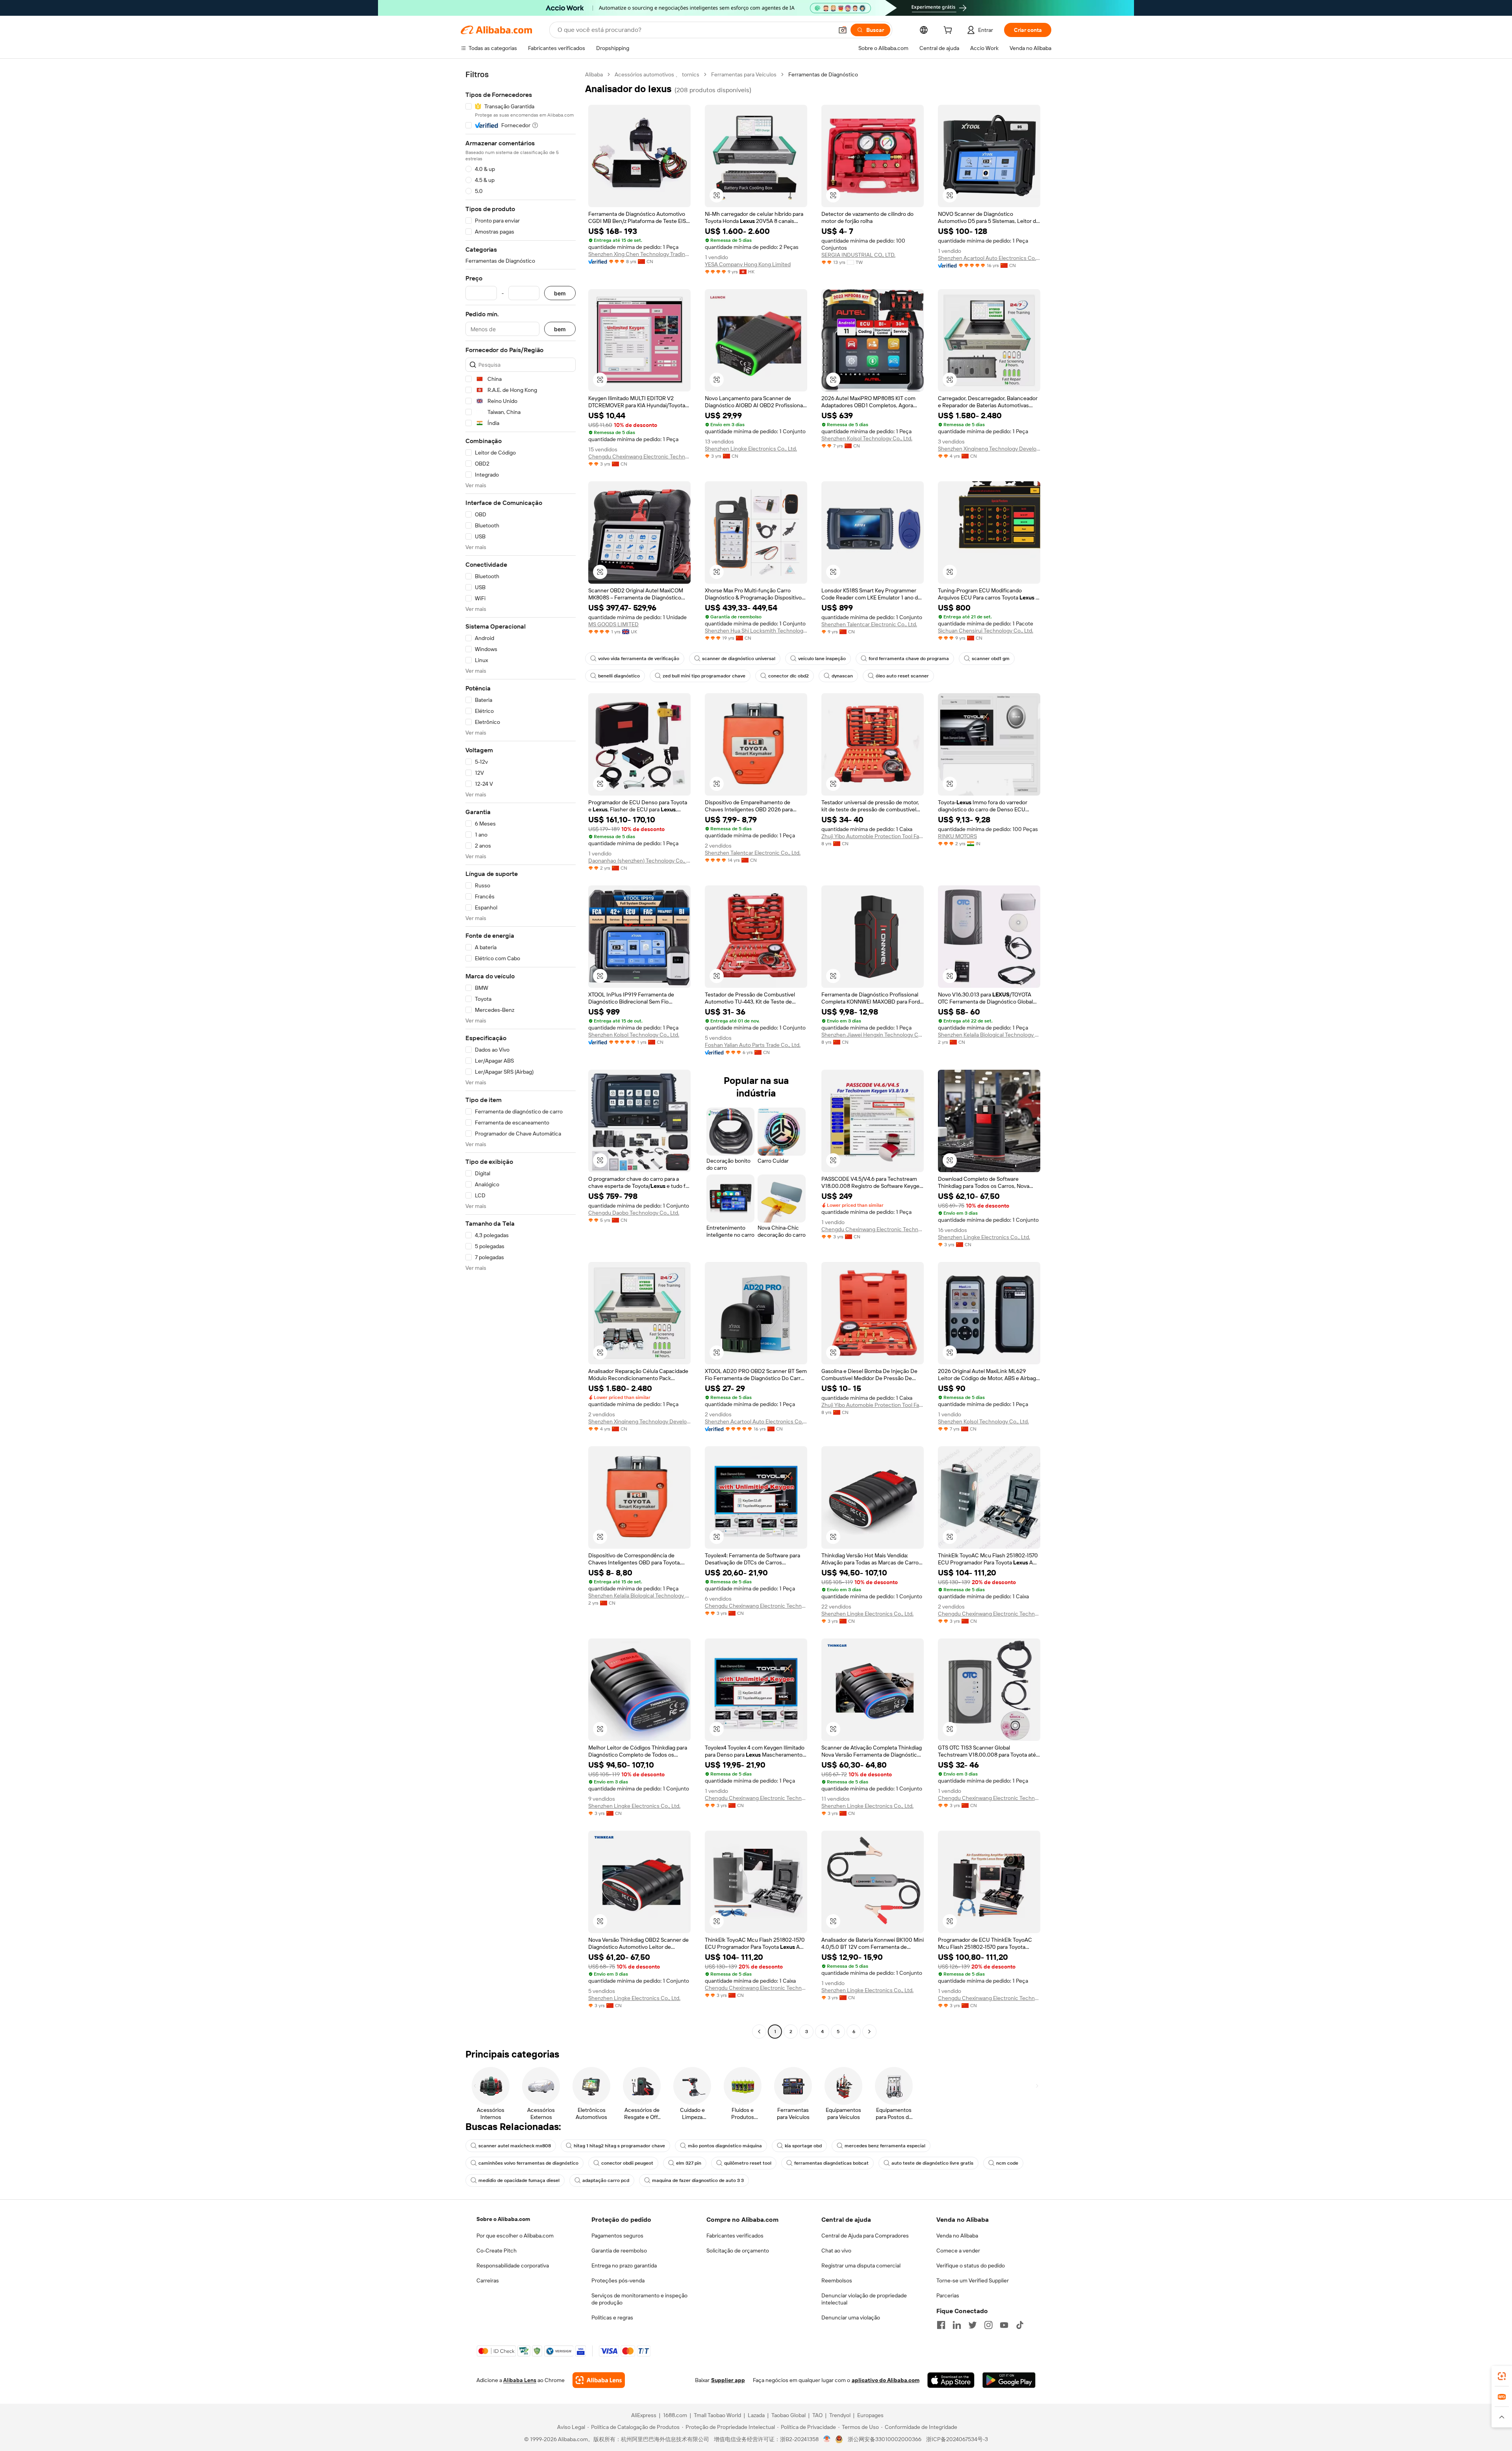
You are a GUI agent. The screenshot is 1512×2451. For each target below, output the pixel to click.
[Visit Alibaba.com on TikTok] (1020, 2325)
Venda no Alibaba (957, 2236)
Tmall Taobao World (717, 2415)
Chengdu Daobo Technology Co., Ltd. (634, 1213)
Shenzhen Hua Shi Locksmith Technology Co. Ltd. (756, 631)
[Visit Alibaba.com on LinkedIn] (957, 2325)
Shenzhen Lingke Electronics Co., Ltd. (751, 449)
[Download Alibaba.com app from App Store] (951, 2380)
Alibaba (594, 74)
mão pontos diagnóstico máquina (725, 2146)
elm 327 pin (689, 2163)
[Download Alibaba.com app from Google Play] (1009, 2380)
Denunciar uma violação (851, 2317)
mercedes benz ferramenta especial (885, 2146)
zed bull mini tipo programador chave (704, 676)
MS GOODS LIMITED (613, 624)
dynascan (842, 676)
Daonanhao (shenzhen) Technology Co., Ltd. (639, 861)
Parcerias (948, 2295)
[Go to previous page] (759, 2032)
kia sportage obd (803, 2146)
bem (560, 293)
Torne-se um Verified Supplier (973, 2280)
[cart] (949, 31)
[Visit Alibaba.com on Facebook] (941, 2325)
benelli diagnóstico (619, 676)
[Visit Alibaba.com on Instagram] (988, 2325)
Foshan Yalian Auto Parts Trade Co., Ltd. (753, 1045)
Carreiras (488, 2280)
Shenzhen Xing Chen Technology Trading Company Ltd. (639, 254)
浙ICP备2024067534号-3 (957, 2439)
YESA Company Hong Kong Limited (748, 264)
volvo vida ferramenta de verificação (639, 659)
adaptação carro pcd (606, 2180)
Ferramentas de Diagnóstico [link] (823, 74)
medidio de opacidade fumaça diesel (519, 2180)
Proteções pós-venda (618, 2280)
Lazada (756, 2415)
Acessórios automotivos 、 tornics (657, 74)
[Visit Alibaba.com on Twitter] (973, 2325)
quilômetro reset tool (748, 2163)
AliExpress (644, 2415)
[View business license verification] (827, 2439)
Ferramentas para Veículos (744, 74)
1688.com (675, 2415)
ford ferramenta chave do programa (909, 659)
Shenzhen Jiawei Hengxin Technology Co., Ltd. (873, 1035)
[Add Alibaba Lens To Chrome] (599, 2380)
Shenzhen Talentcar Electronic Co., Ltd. (869, 624)
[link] (1502, 2376)
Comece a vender (958, 2251)
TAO (817, 2415)
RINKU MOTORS (957, 836)
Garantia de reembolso (619, 2251)
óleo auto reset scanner (902, 676)
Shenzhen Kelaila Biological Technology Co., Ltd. (989, 1035)
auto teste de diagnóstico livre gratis (932, 2163)
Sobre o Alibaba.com (503, 2219)
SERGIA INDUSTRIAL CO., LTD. (858, 255)
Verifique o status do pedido (971, 2265)
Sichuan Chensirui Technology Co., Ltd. (986, 631)
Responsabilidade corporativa (513, 2265)
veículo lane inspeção (822, 659)
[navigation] (521, 1054)
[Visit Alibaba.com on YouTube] (1004, 2325)
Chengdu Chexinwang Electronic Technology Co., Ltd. (639, 456)
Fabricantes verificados (735, 2236)
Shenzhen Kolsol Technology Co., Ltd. (867, 438)
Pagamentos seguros (617, 2236)
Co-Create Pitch (497, 2251)
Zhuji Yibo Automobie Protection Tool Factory (873, 836)
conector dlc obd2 (788, 676)
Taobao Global (788, 2415)
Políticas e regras (612, 2317)
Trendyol (840, 2415)
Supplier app (728, 2380)
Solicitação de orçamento (738, 2251)
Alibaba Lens (520, 2380)
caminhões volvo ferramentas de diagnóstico (528, 2163)
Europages (870, 2415)
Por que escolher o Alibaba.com (515, 2236)
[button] (843, 30)
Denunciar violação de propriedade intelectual (864, 2299)
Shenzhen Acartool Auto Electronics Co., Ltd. (989, 258)
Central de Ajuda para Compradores (865, 2236)
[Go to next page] (869, 2032)
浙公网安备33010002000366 (885, 2439)
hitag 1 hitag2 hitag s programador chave (619, 2146)
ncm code (1007, 2163)
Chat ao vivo (836, 2251)
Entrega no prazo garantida (624, 2265)
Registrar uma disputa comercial (861, 2265)
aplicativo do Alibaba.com (886, 2380)
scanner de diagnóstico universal (739, 659)
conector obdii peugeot (627, 2163)
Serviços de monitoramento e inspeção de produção (639, 2299)
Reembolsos (837, 2280)
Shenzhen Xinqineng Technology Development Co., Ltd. (989, 449)
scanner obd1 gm (991, 659)
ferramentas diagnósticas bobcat (831, 2163)
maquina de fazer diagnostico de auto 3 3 (698, 2180)
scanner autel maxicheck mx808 (515, 2146)
